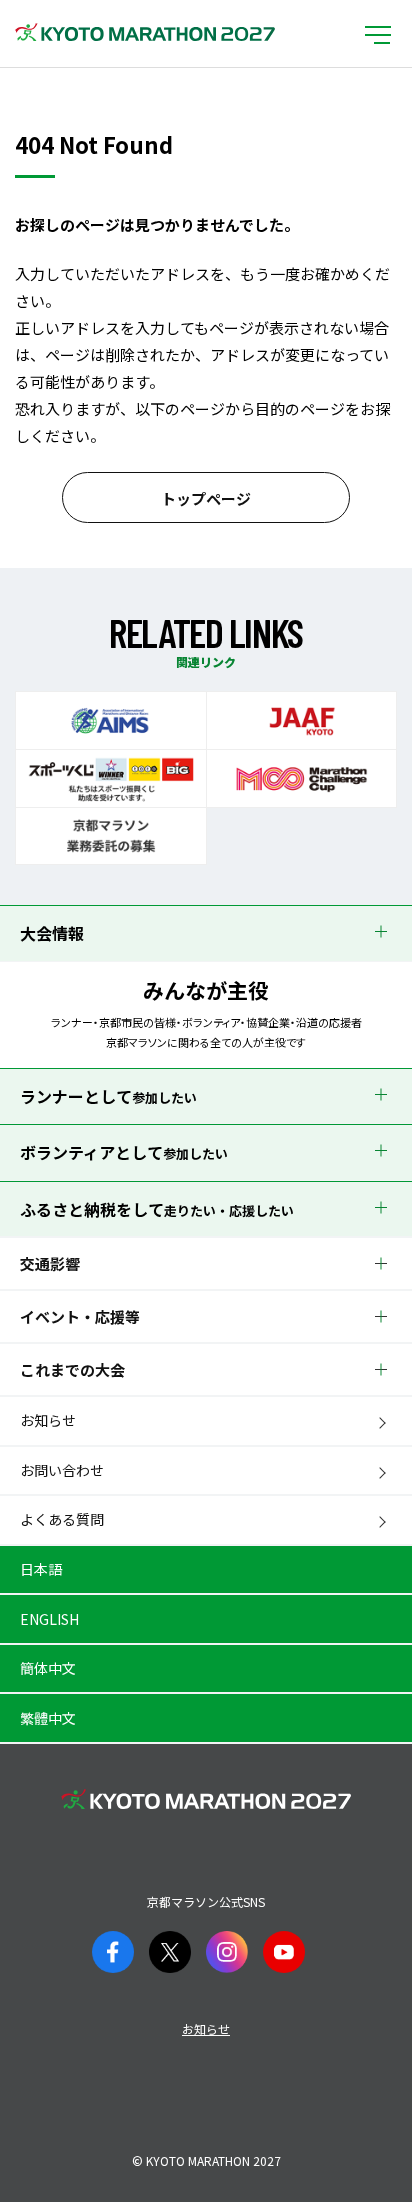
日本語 (41, 1569)
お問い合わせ (62, 1470)
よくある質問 (62, 1519)
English (49, 1619)
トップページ (206, 498)
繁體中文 (48, 1718)
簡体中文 (48, 1668)
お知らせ (48, 1420)
